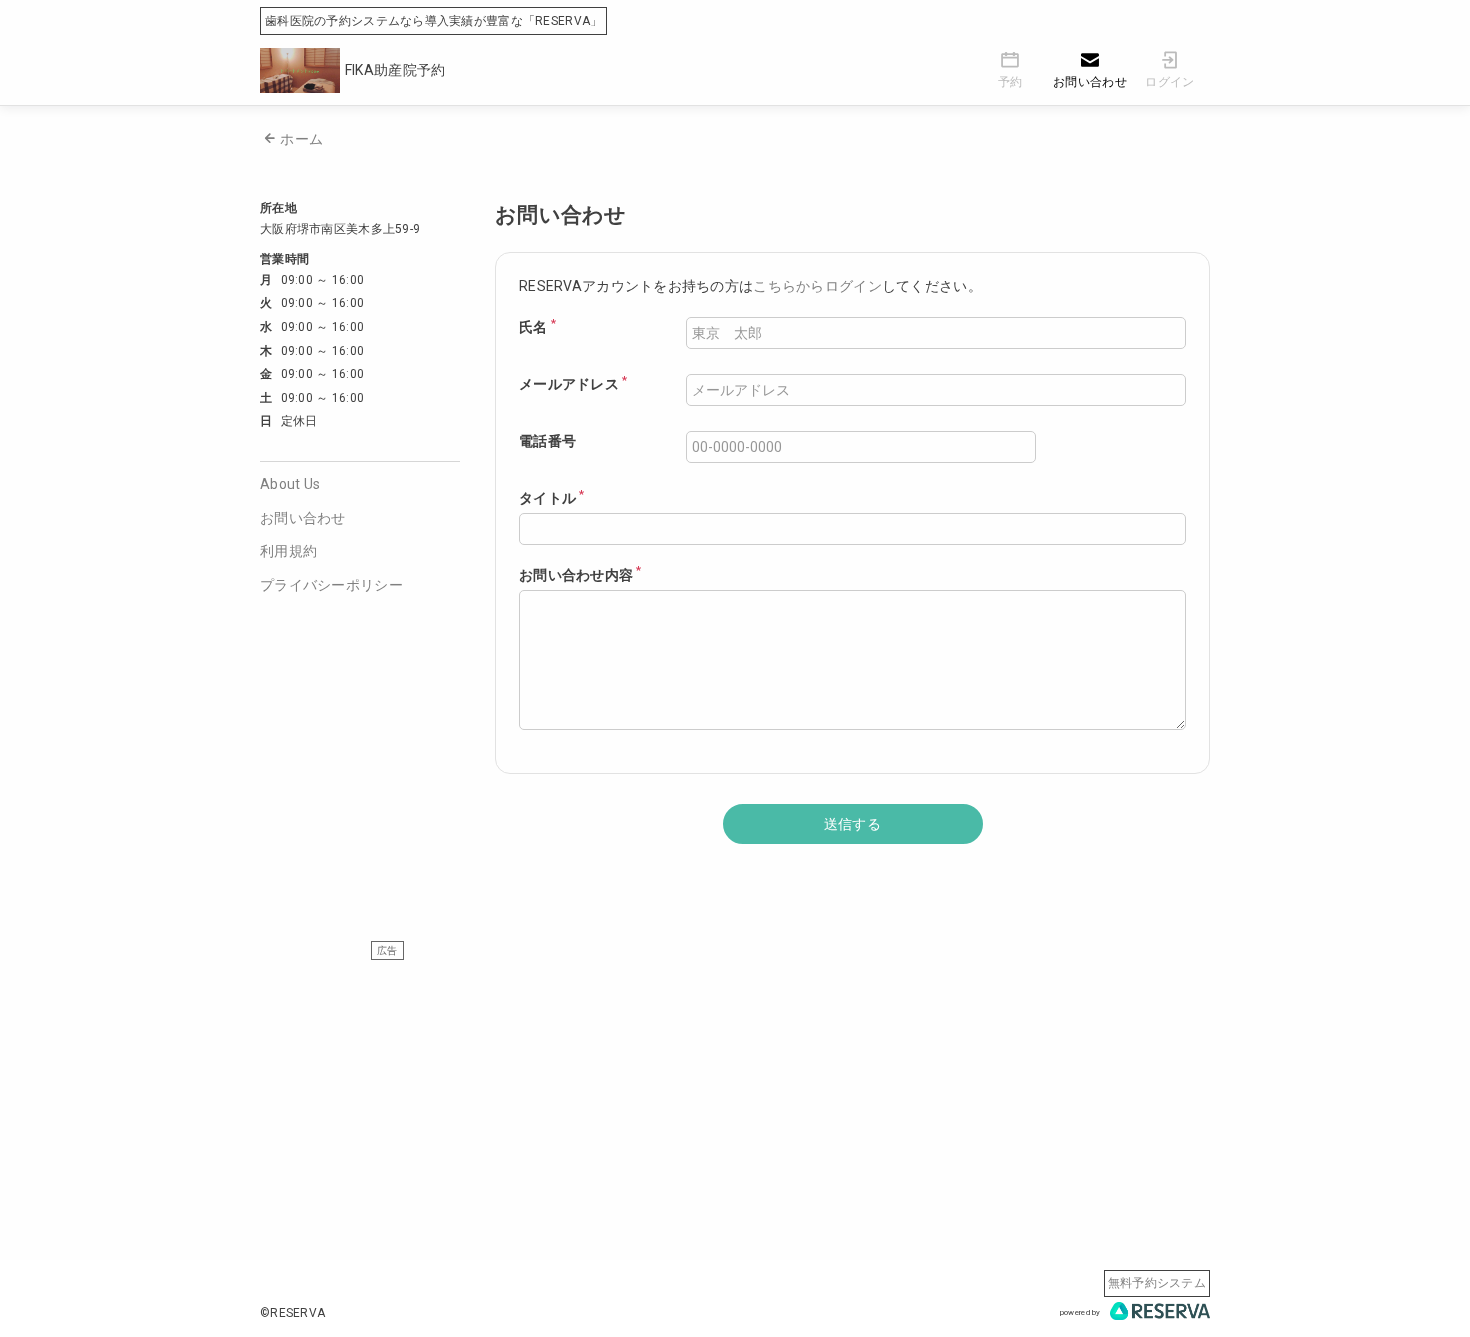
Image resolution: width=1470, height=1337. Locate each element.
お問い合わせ (303, 518)
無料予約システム (1157, 1283)
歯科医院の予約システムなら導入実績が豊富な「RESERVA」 (433, 21)
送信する (852, 824)
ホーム (301, 139)
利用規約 (288, 551)
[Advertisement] (735, 1100)
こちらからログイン (817, 286)
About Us (290, 484)
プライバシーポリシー (331, 585)
